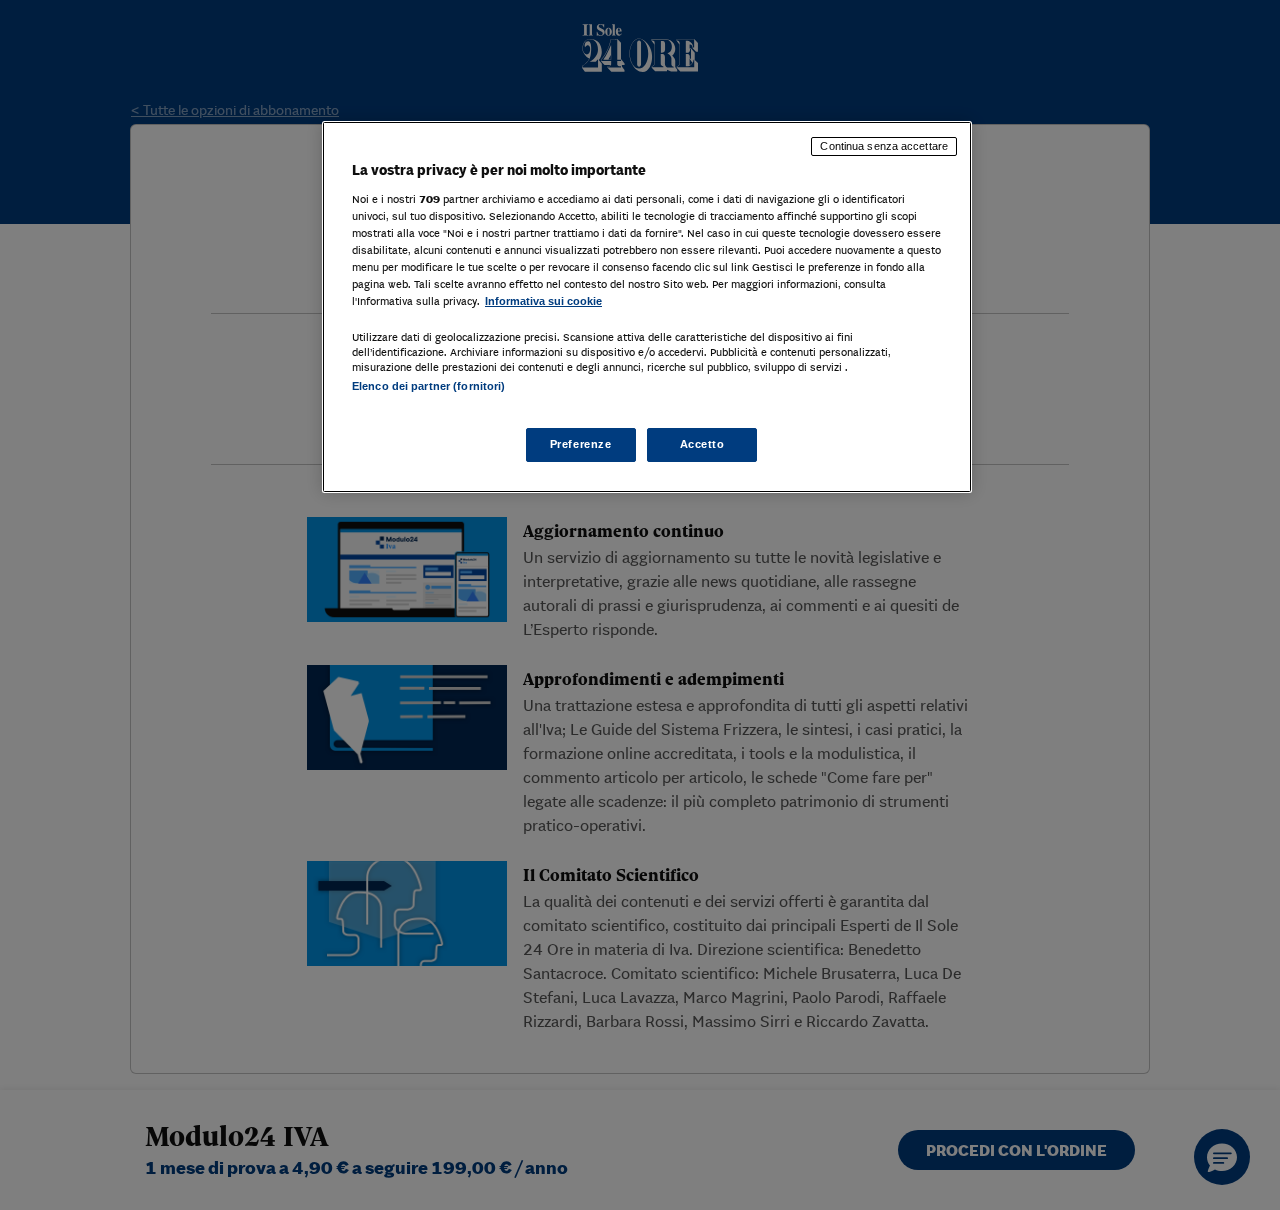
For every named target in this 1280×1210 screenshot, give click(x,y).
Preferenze (581, 444)
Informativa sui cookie (543, 301)
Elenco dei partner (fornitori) (428, 386)
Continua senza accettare (884, 146)
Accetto (702, 444)
